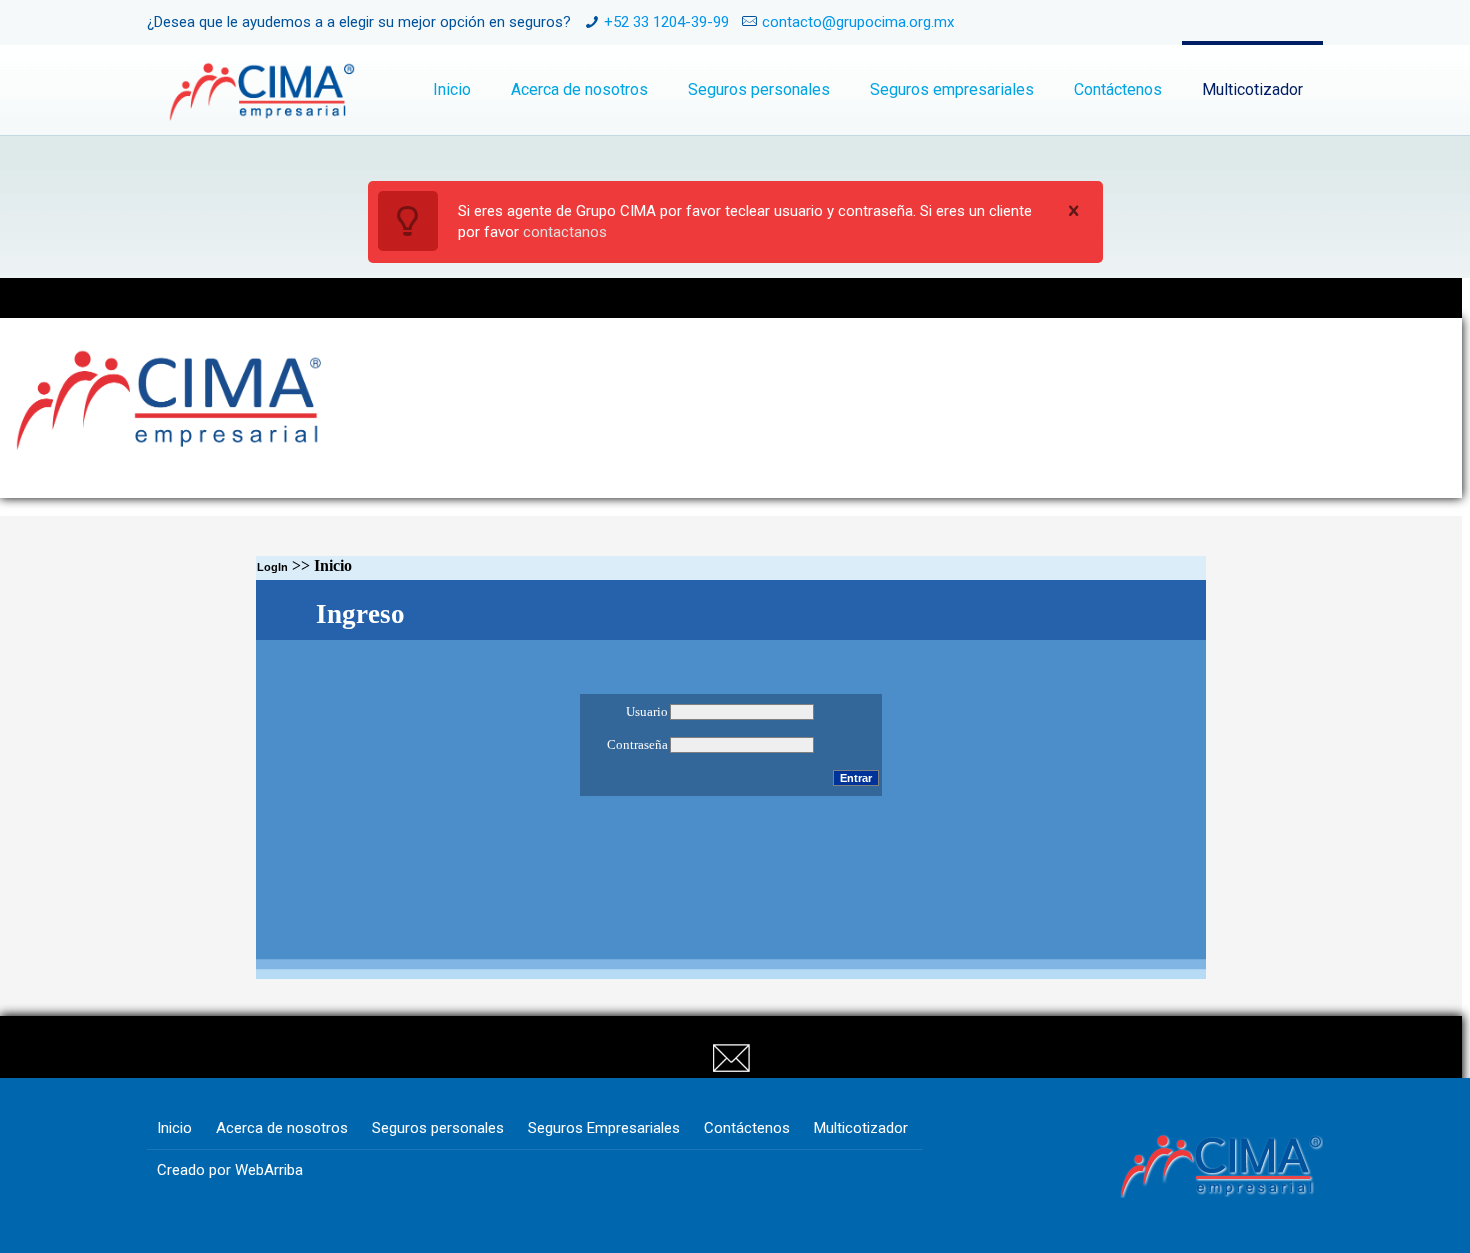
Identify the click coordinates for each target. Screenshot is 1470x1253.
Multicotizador (861, 1128)
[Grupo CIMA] (261, 90)
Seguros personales (438, 1128)
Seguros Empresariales (604, 1128)
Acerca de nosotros (282, 1128)
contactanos (565, 232)
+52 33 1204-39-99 (666, 22)
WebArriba (269, 1170)
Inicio (174, 1128)
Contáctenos (747, 1128)
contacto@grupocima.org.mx (858, 22)
